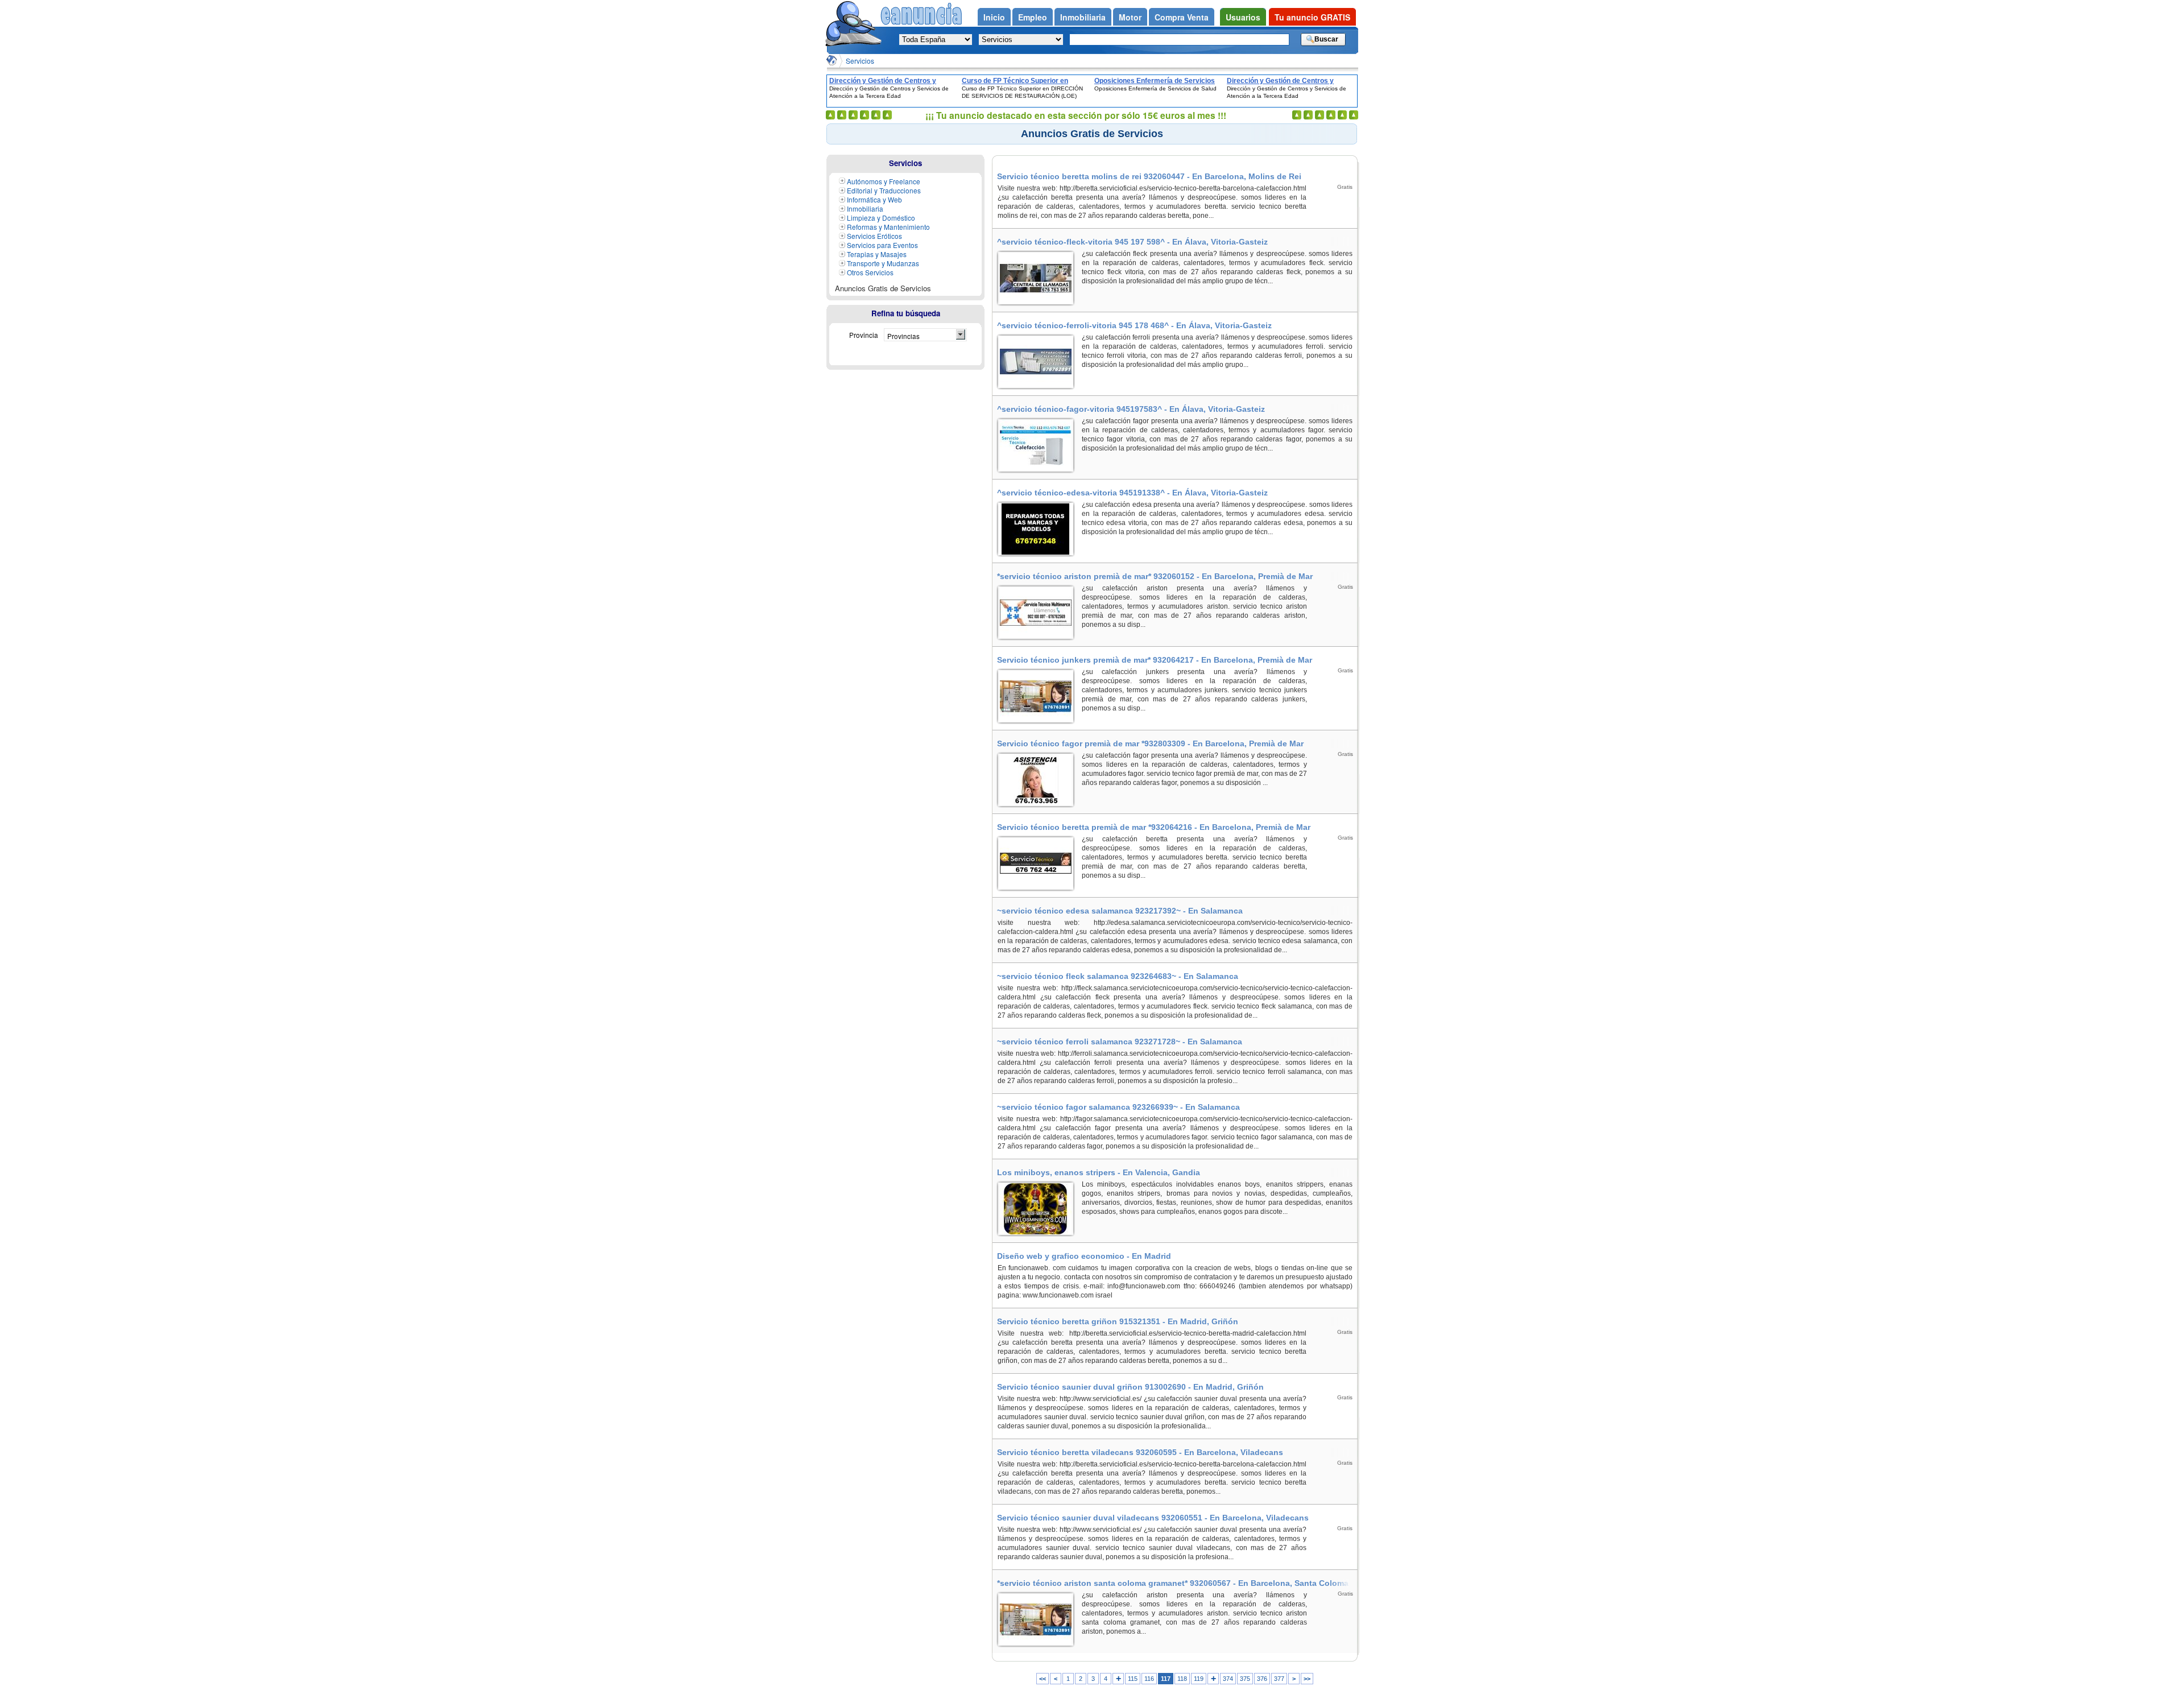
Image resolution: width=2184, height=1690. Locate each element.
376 (1262, 1679)
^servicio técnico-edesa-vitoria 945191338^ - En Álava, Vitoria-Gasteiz (1132, 493)
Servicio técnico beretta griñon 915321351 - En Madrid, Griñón (1118, 1321)
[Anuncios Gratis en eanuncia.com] (832, 60)
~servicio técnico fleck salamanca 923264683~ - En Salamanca (1118, 976)
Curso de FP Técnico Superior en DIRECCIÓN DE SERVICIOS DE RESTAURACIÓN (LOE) (1015, 81)
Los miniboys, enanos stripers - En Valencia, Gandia (1099, 1172)
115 (1133, 1679)
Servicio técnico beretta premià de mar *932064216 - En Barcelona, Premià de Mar (1154, 827)
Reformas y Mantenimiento (888, 227)
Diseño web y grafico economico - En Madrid (1084, 1256)
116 (1149, 1679)
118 (1182, 1679)
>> (1307, 1679)
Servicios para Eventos (882, 245)
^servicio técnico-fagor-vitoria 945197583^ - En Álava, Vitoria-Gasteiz (1131, 409)
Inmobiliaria (865, 208)
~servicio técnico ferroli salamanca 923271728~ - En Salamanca (1120, 1042)
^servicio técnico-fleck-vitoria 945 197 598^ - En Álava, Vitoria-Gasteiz (1132, 242)
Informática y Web (874, 199)
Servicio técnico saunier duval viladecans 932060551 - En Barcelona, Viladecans (1153, 1518)
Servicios (860, 61)
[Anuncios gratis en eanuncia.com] (853, 25)
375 (1245, 1679)
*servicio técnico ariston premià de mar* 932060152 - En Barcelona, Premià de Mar (1155, 576)
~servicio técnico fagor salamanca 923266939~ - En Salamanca (1118, 1107)
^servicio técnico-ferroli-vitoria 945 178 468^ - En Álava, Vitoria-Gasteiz (1134, 325)
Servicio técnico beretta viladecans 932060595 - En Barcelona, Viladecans (1140, 1452)
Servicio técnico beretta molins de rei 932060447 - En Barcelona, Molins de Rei (1149, 176)
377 (1279, 1679)
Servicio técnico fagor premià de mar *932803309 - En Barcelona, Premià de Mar (1150, 743)
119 (1199, 1679)
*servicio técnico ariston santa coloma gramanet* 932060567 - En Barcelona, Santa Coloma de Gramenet (1173, 1583)
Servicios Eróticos (874, 236)
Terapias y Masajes (877, 254)
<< (1043, 1679)
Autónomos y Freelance (884, 181)
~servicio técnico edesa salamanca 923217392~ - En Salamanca (1120, 911)
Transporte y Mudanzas (883, 263)
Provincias (903, 336)
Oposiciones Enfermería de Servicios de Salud (1155, 81)
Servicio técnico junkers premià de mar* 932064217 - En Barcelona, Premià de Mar (1155, 660)
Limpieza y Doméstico (881, 218)
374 (1228, 1679)
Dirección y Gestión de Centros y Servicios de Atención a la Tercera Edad (885, 81)
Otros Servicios (870, 272)
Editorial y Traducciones (884, 190)
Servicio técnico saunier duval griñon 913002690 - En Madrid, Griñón (1130, 1387)
